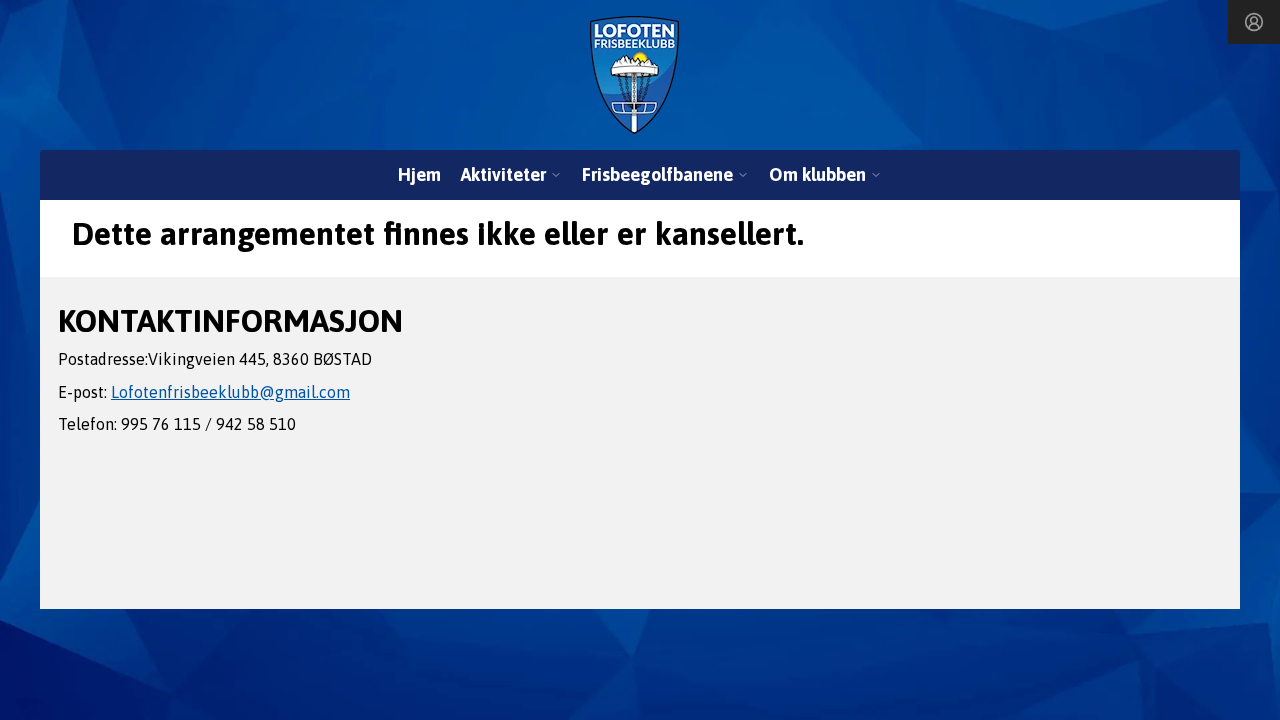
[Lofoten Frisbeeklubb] (634, 75)
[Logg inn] (1254, 22)
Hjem (419, 174)
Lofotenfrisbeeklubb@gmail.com (230, 392)
